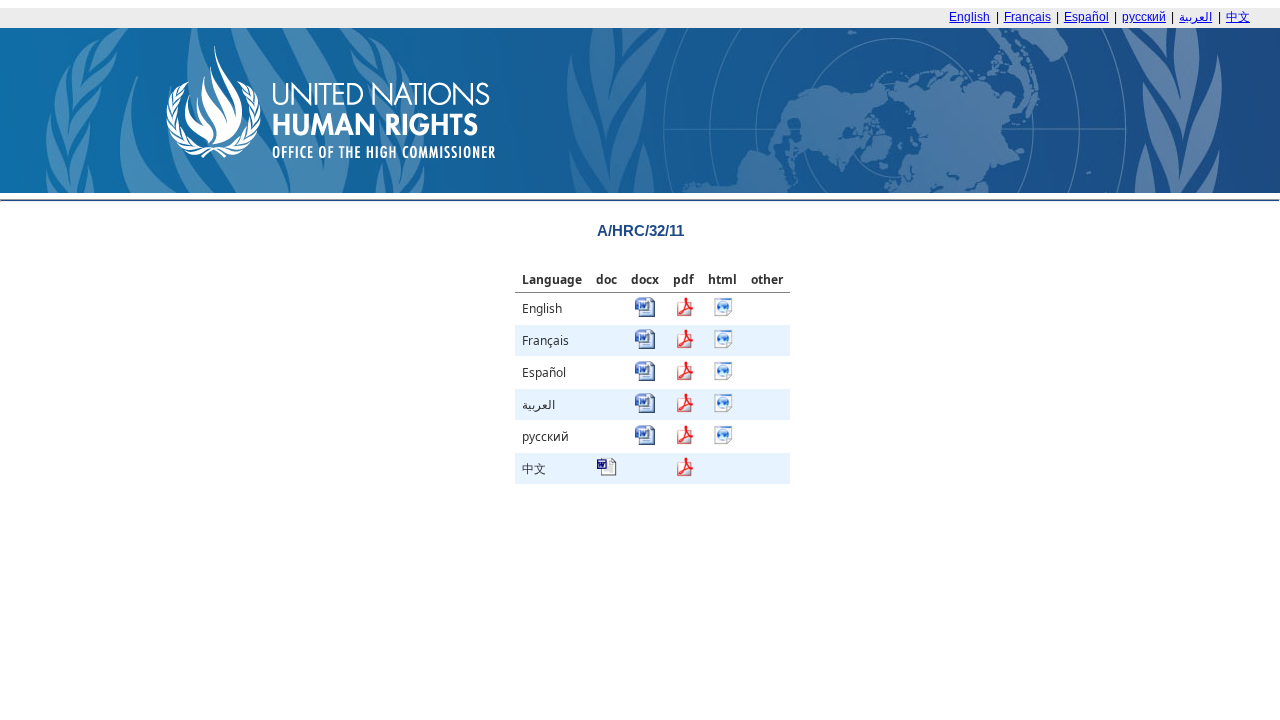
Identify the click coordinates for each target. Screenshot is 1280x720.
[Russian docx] (645, 440)
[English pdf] (684, 312)
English (969, 17)
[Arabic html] (723, 408)
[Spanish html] (723, 376)
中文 (1238, 17)
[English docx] (645, 312)
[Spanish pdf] (684, 376)
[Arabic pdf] (684, 408)
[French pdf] (684, 344)
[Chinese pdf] (684, 472)
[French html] (723, 344)
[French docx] (645, 344)
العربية (1195, 17)
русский (1144, 17)
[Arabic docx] (645, 408)
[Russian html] (723, 440)
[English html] (723, 312)
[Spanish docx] (645, 376)
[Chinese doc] (607, 472)
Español (1086, 17)
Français (1027, 17)
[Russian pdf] (684, 440)
